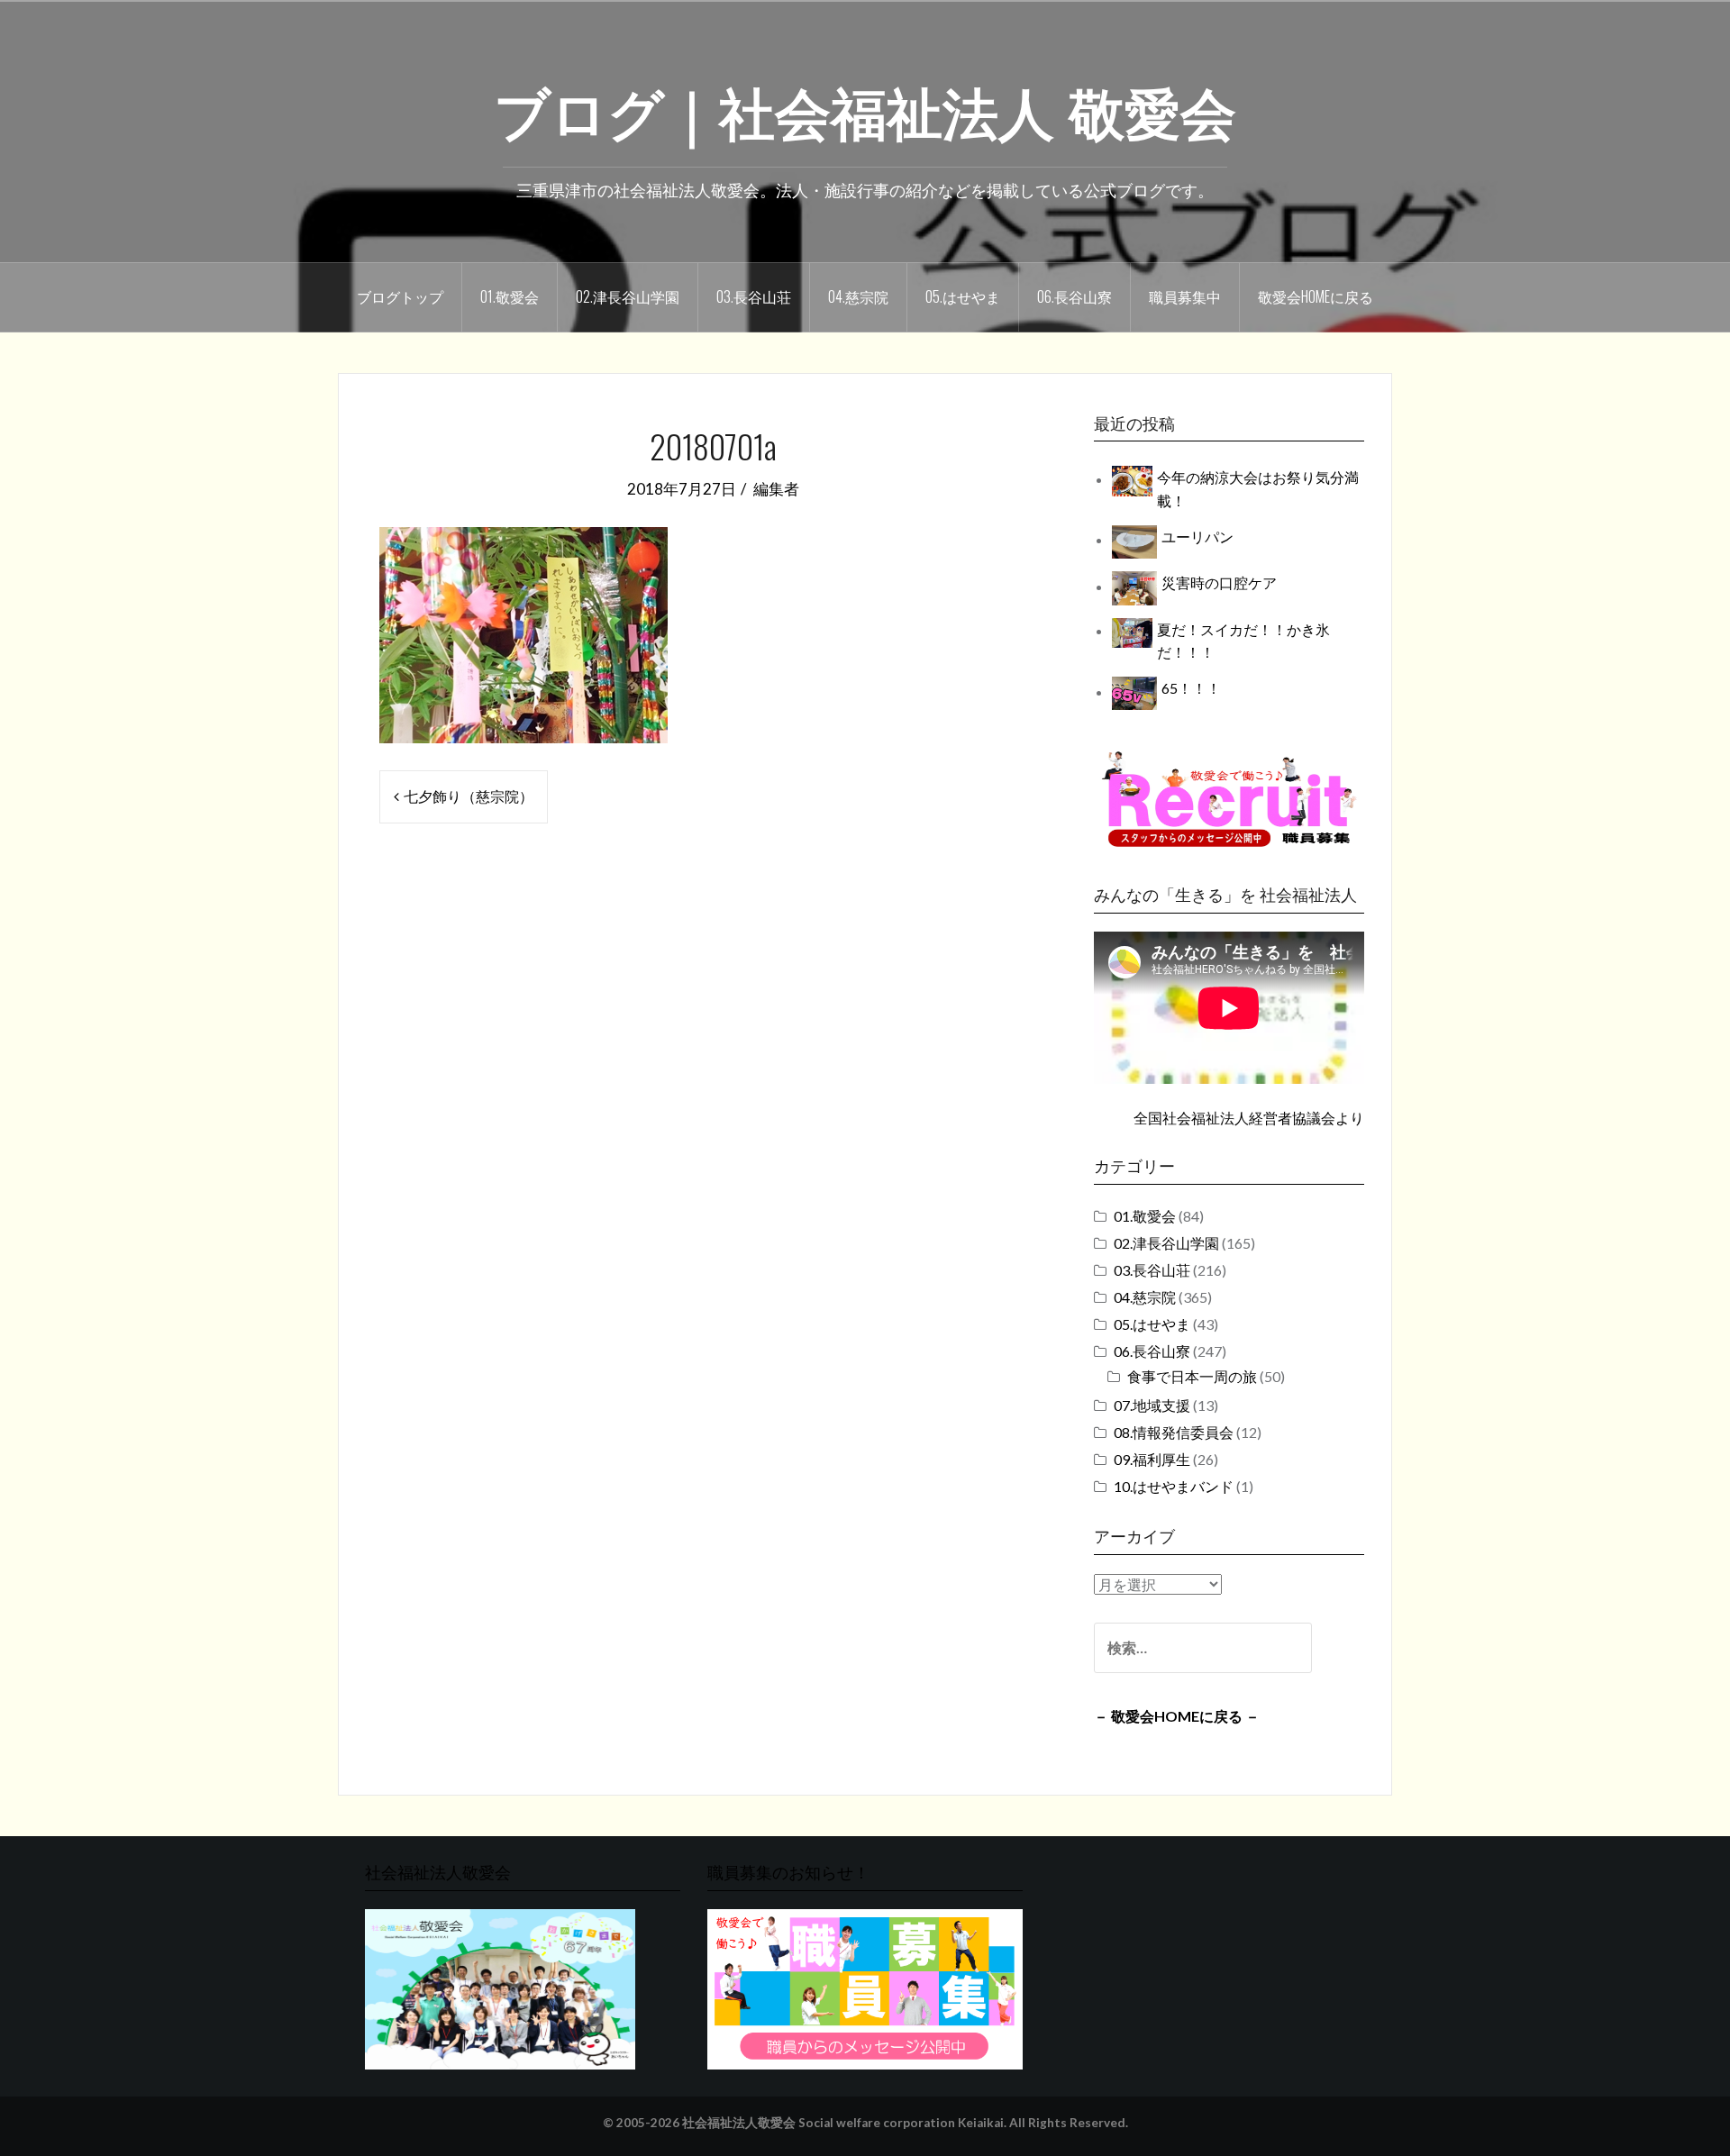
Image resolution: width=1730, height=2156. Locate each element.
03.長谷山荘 (754, 296)
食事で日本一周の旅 (1192, 1376)
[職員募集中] (1229, 799)
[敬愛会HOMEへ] (500, 1987)
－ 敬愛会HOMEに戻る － (1177, 1716)
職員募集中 (1185, 296)
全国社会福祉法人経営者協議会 (1234, 1118)
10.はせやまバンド (1174, 1486)
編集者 (776, 489)
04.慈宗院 (858, 296)
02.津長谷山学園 (628, 296)
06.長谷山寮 (1074, 296)
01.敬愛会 (510, 296)
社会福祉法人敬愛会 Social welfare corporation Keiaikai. (844, 2123)
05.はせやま (963, 296)
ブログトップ (400, 296)
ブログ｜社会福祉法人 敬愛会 (865, 109)
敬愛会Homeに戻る (1316, 296)
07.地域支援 (1152, 1405)
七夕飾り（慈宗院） (469, 796)
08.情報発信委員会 (1174, 1432)
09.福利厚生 (1152, 1459)
